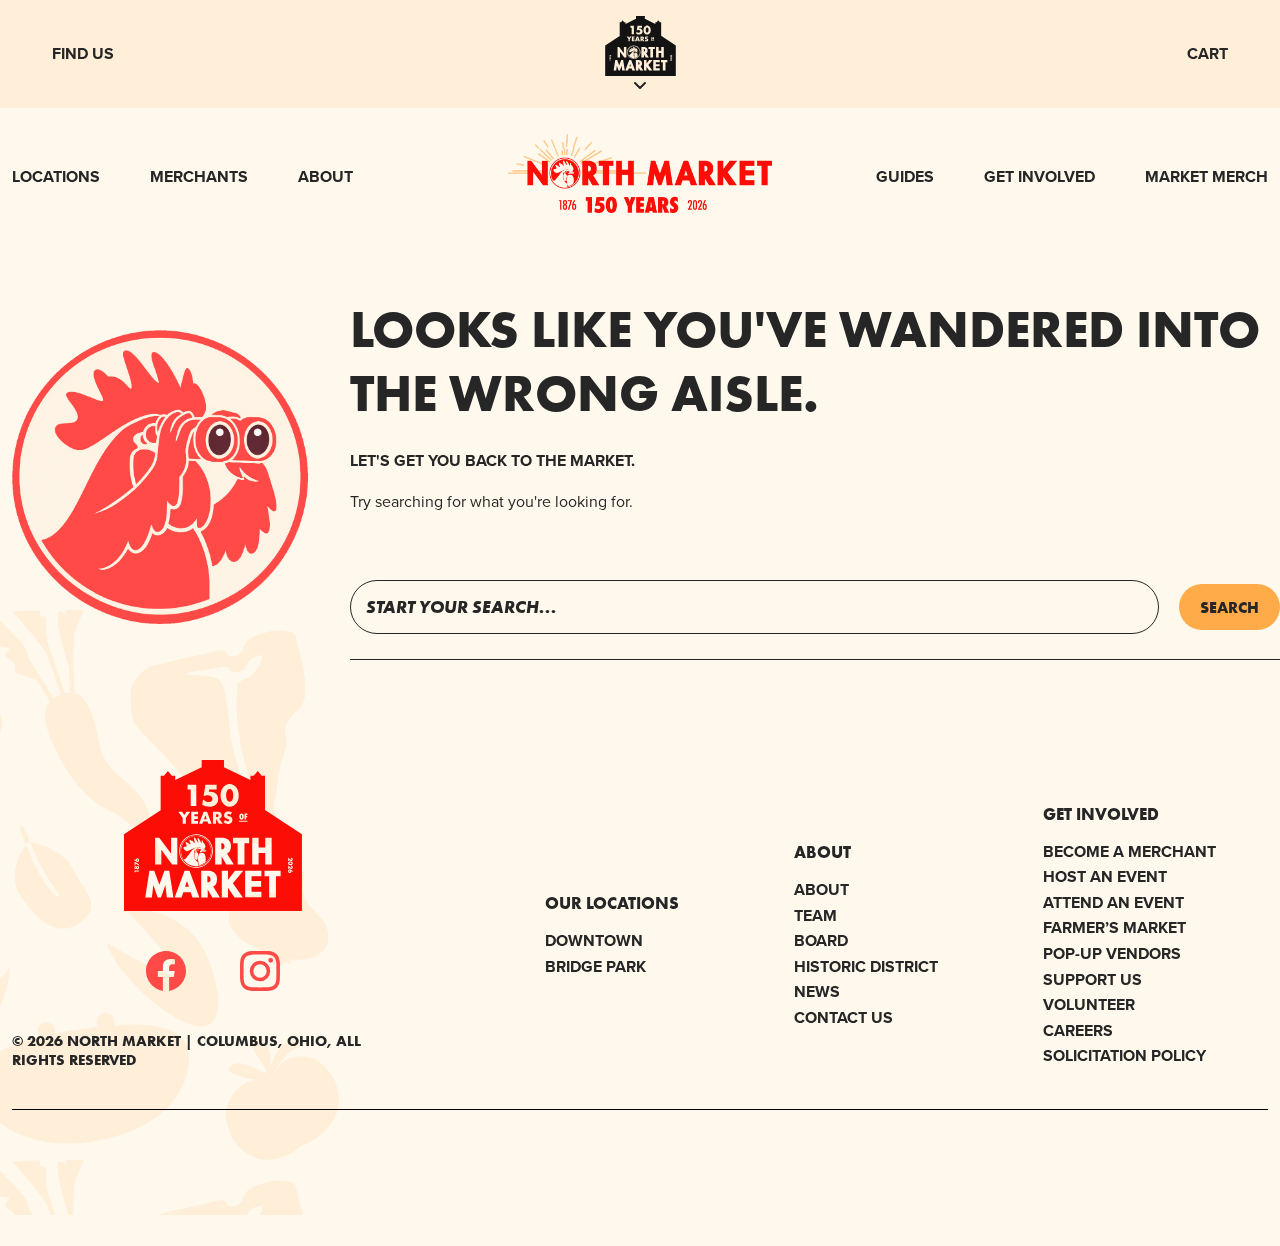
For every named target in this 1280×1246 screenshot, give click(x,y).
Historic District (866, 966)
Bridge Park (595, 966)
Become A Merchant (1129, 851)
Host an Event (1105, 876)
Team (815, 915)
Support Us (1092, 979)
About (325, 176)
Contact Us (843, 1017)
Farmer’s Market (1114, 927)
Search (1229, 607)
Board (821, 940)
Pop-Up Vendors (1112, 953)
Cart (1207, 53)
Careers (1078, 1030)
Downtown (594, 940)
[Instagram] (260, 971)
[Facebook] (166, 971)
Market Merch (1206, 176)
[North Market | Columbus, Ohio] (640, 207)
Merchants (199, 176)
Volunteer (1089, 1004)
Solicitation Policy (1124, 1055)
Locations (56, 176)
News (817, 991)
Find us (83, 53)
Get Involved (1039, 176)
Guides (905, 176)
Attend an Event (1113, 902)
